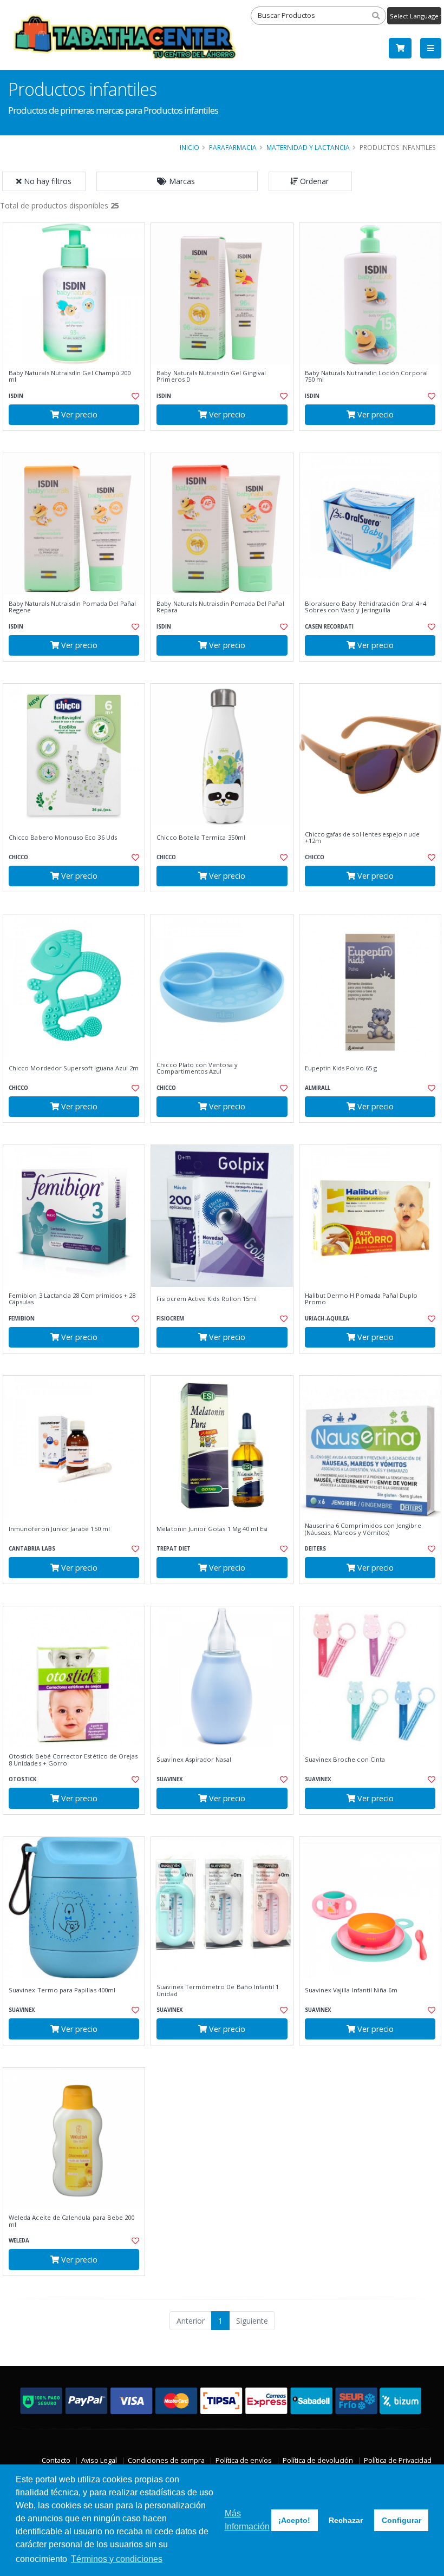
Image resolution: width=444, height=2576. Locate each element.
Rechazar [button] (346, 2520)
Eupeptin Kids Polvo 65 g (341, 1068)
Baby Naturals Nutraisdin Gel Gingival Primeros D (211, 377)
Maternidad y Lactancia (308, 147)
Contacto (56, 2460)
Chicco (18, 857)
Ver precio (78, 414)
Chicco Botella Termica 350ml (201, 838)
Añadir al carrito (77, 440)
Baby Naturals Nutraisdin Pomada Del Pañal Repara (220, 607)
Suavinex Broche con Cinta (345, 1760)
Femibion (22, 1319)
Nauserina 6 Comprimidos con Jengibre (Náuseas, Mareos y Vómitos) (363, 1529)
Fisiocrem (170, 1319)
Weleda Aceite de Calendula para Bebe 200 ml (71, 2221)
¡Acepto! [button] (294, 2520)
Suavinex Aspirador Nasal (194, 1760)
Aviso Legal (99, 2460)
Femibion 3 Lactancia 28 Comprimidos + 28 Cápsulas (72, 1299)
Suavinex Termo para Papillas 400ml (62, 1990)
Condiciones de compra (166, 2460)
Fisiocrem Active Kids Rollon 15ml (207, 1299)
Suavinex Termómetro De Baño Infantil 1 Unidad (218, 1990)
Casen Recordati (329, 627)
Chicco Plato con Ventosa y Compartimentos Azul (197, 1068)
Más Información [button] (247, 2520)
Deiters (315, 1549)
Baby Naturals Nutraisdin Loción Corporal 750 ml (366, 377)
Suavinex (170, 1779)
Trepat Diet (174, 1549)
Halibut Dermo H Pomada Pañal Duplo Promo (361, 1299)
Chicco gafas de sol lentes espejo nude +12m (362, 838)
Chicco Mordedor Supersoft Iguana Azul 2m (74, 1068)
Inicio (190, 147)
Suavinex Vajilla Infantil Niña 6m (351, 1990)
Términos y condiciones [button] (117, 2559)
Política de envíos (244, 2460)
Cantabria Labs (32, 1549)
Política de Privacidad (398, 2460)
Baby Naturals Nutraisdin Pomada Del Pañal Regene (72, 607)
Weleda (19, 2241)
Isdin (16, 396)
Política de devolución (318, 2460)
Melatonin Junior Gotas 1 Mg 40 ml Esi (212, 1529)
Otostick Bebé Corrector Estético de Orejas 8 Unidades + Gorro (73, 1760)
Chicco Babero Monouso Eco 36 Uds (63, 838)
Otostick (22, 1779)
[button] (177, 181)
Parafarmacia (233, 147)
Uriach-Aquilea (327, 1319)
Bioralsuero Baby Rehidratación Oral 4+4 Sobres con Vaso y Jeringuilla (365, 607)
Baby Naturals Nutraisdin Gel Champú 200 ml (70, 377)
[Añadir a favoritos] (133, 396)
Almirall (318, 1088)
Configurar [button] (401, 2520)
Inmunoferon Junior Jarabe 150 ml (59, 1529)
